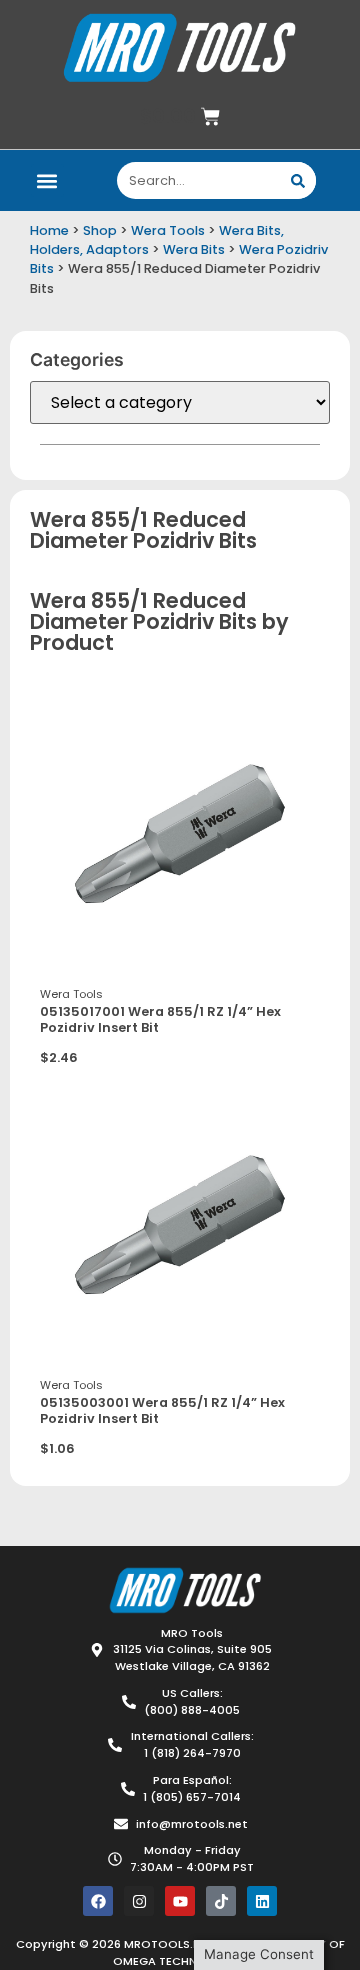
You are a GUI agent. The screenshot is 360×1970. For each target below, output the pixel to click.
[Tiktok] (221, 1901)
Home (49, 230)
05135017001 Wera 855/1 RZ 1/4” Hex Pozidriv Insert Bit (160, 1020)
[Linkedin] (262, 1901)
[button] (47, 180)
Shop (100, 230)
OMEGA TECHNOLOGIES (180, 1961)
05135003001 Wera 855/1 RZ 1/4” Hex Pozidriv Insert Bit (162, 1411)
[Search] (297, 180)
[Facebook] (98, 1901)
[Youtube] (180, 1901)
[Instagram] (139, 1901)
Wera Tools (168, 230)
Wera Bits (194, 249)
